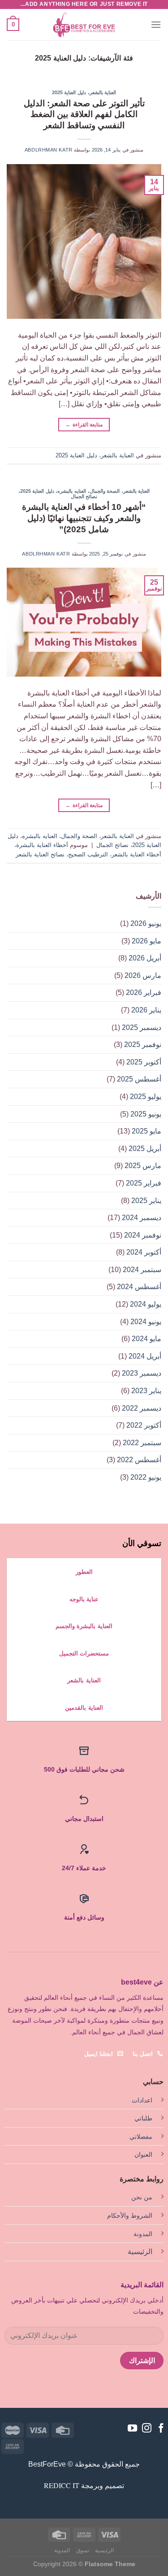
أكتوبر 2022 (144, 1425)
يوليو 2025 (146, 1097)
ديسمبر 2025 (142, 1027)
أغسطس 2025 (139, 1079)
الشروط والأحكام (130, 2215)
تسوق (83, 2550)
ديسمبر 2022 (142, 1408)
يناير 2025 (146, 1201)
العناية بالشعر (103, 92)
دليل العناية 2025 (69, 92)
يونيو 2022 (146, 1477)
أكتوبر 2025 (144, 1062)
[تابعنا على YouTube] (132, 2429)
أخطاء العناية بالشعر (136, 854)
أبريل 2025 (145, 1149)
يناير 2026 (146, 1010)
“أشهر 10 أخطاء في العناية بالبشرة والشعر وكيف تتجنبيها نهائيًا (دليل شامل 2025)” (84, 518)
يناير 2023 (146, 1391)
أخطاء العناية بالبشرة (42, 845)
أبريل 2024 (145, 1356)
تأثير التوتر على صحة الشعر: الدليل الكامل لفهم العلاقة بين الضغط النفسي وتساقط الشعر (84, 115)
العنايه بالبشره (72, 491)
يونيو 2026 (146, 923)
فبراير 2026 (144, 993)
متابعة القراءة (84, 425)
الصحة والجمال (105, 491)
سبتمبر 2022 (142, 1443)
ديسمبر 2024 (142, 1218)
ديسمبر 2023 (142, 1373)
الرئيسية (140, 2252)
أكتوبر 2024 (144, 1252)
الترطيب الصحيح (88, 854)
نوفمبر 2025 (143, 1045)
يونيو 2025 (146, 1114)
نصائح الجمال (84, 496)
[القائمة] (156, 24)
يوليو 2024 (146, 1304)
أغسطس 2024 (139, 1287)
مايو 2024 (146, 1339)
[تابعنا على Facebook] (161, 2429)
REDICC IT (62, 2485)
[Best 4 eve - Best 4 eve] (84, 25)
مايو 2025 (146, 1131)
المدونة (143, 2234)
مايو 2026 (146, 941)
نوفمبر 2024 (143, 1235)
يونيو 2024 (146, 1322)
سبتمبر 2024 (142, 1270)
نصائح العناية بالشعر (40, 854)
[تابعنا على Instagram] (147, 2429)
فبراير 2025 (144, 1183)
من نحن (142, 2197)
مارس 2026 (143, 975)
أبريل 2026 (145, 958)
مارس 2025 (143, 1166)
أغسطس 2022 (139, 1460)
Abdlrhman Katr (49, 150)
